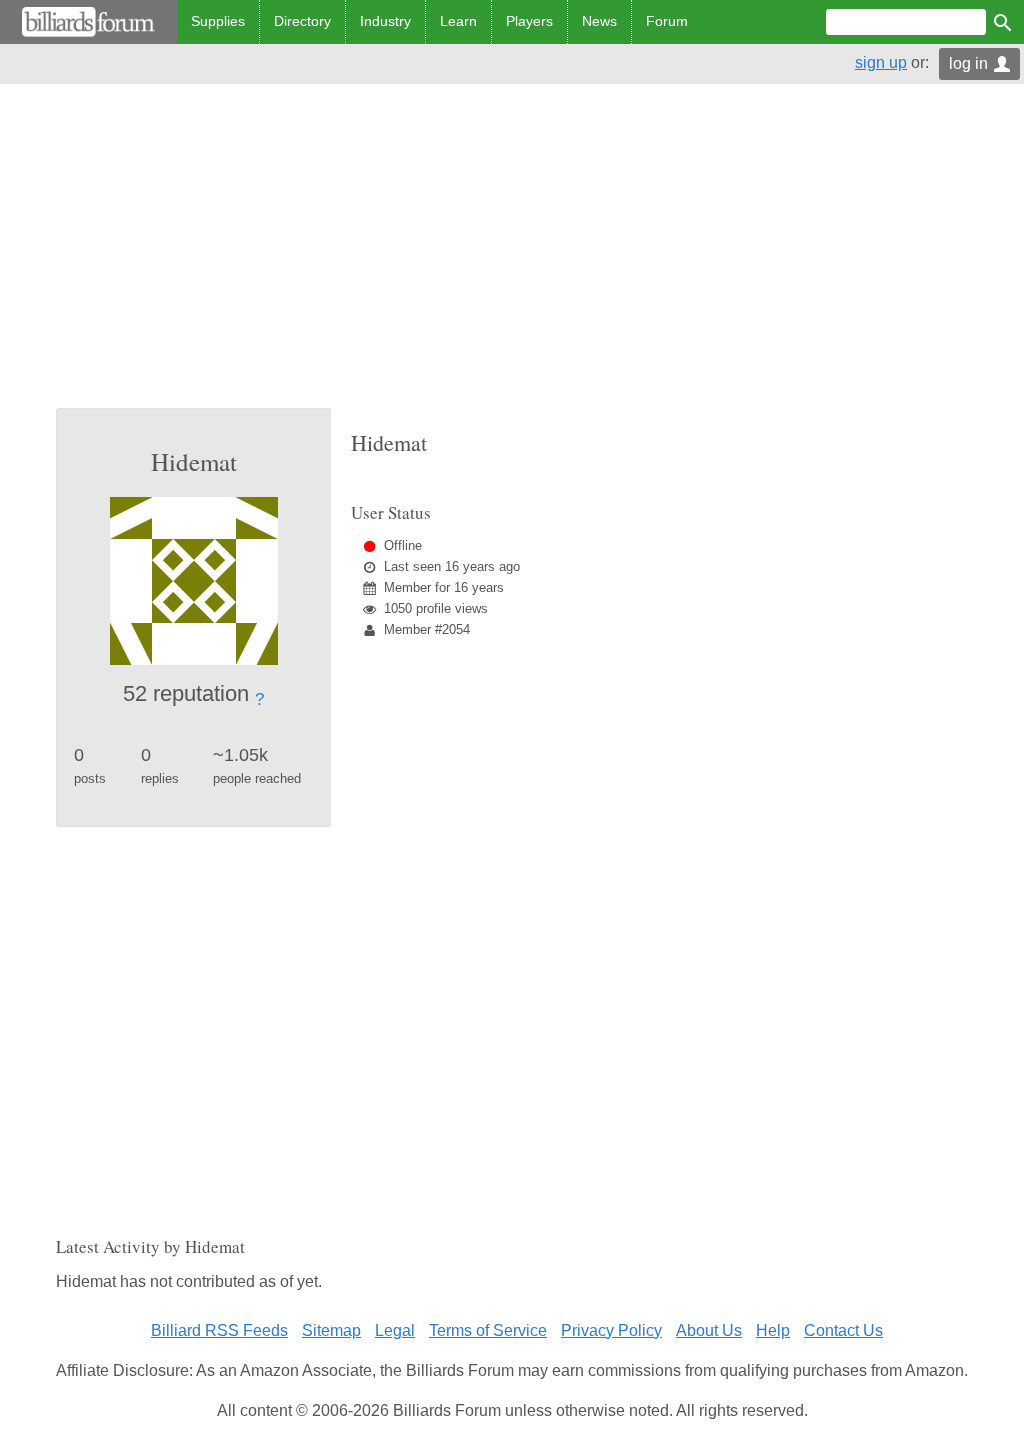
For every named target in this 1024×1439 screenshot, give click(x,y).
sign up (881, 62)
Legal (395, 1330)
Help (773, 1330)
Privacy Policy (611, 1330)
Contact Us (843, 1330)
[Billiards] (88, 22)
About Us (709, 1330)
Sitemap (331, 1330)
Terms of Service (488, 1330)
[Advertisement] (512, 258)
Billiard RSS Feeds (219, 1330)
